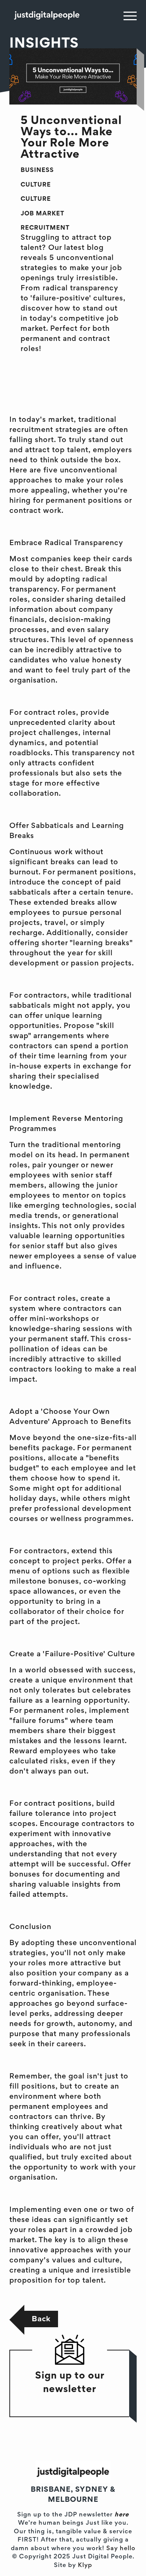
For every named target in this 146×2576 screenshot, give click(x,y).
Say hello (121, 2549)
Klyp (85, 2566)
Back (41, 2319)
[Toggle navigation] (130, 16)
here (122, 2515)
